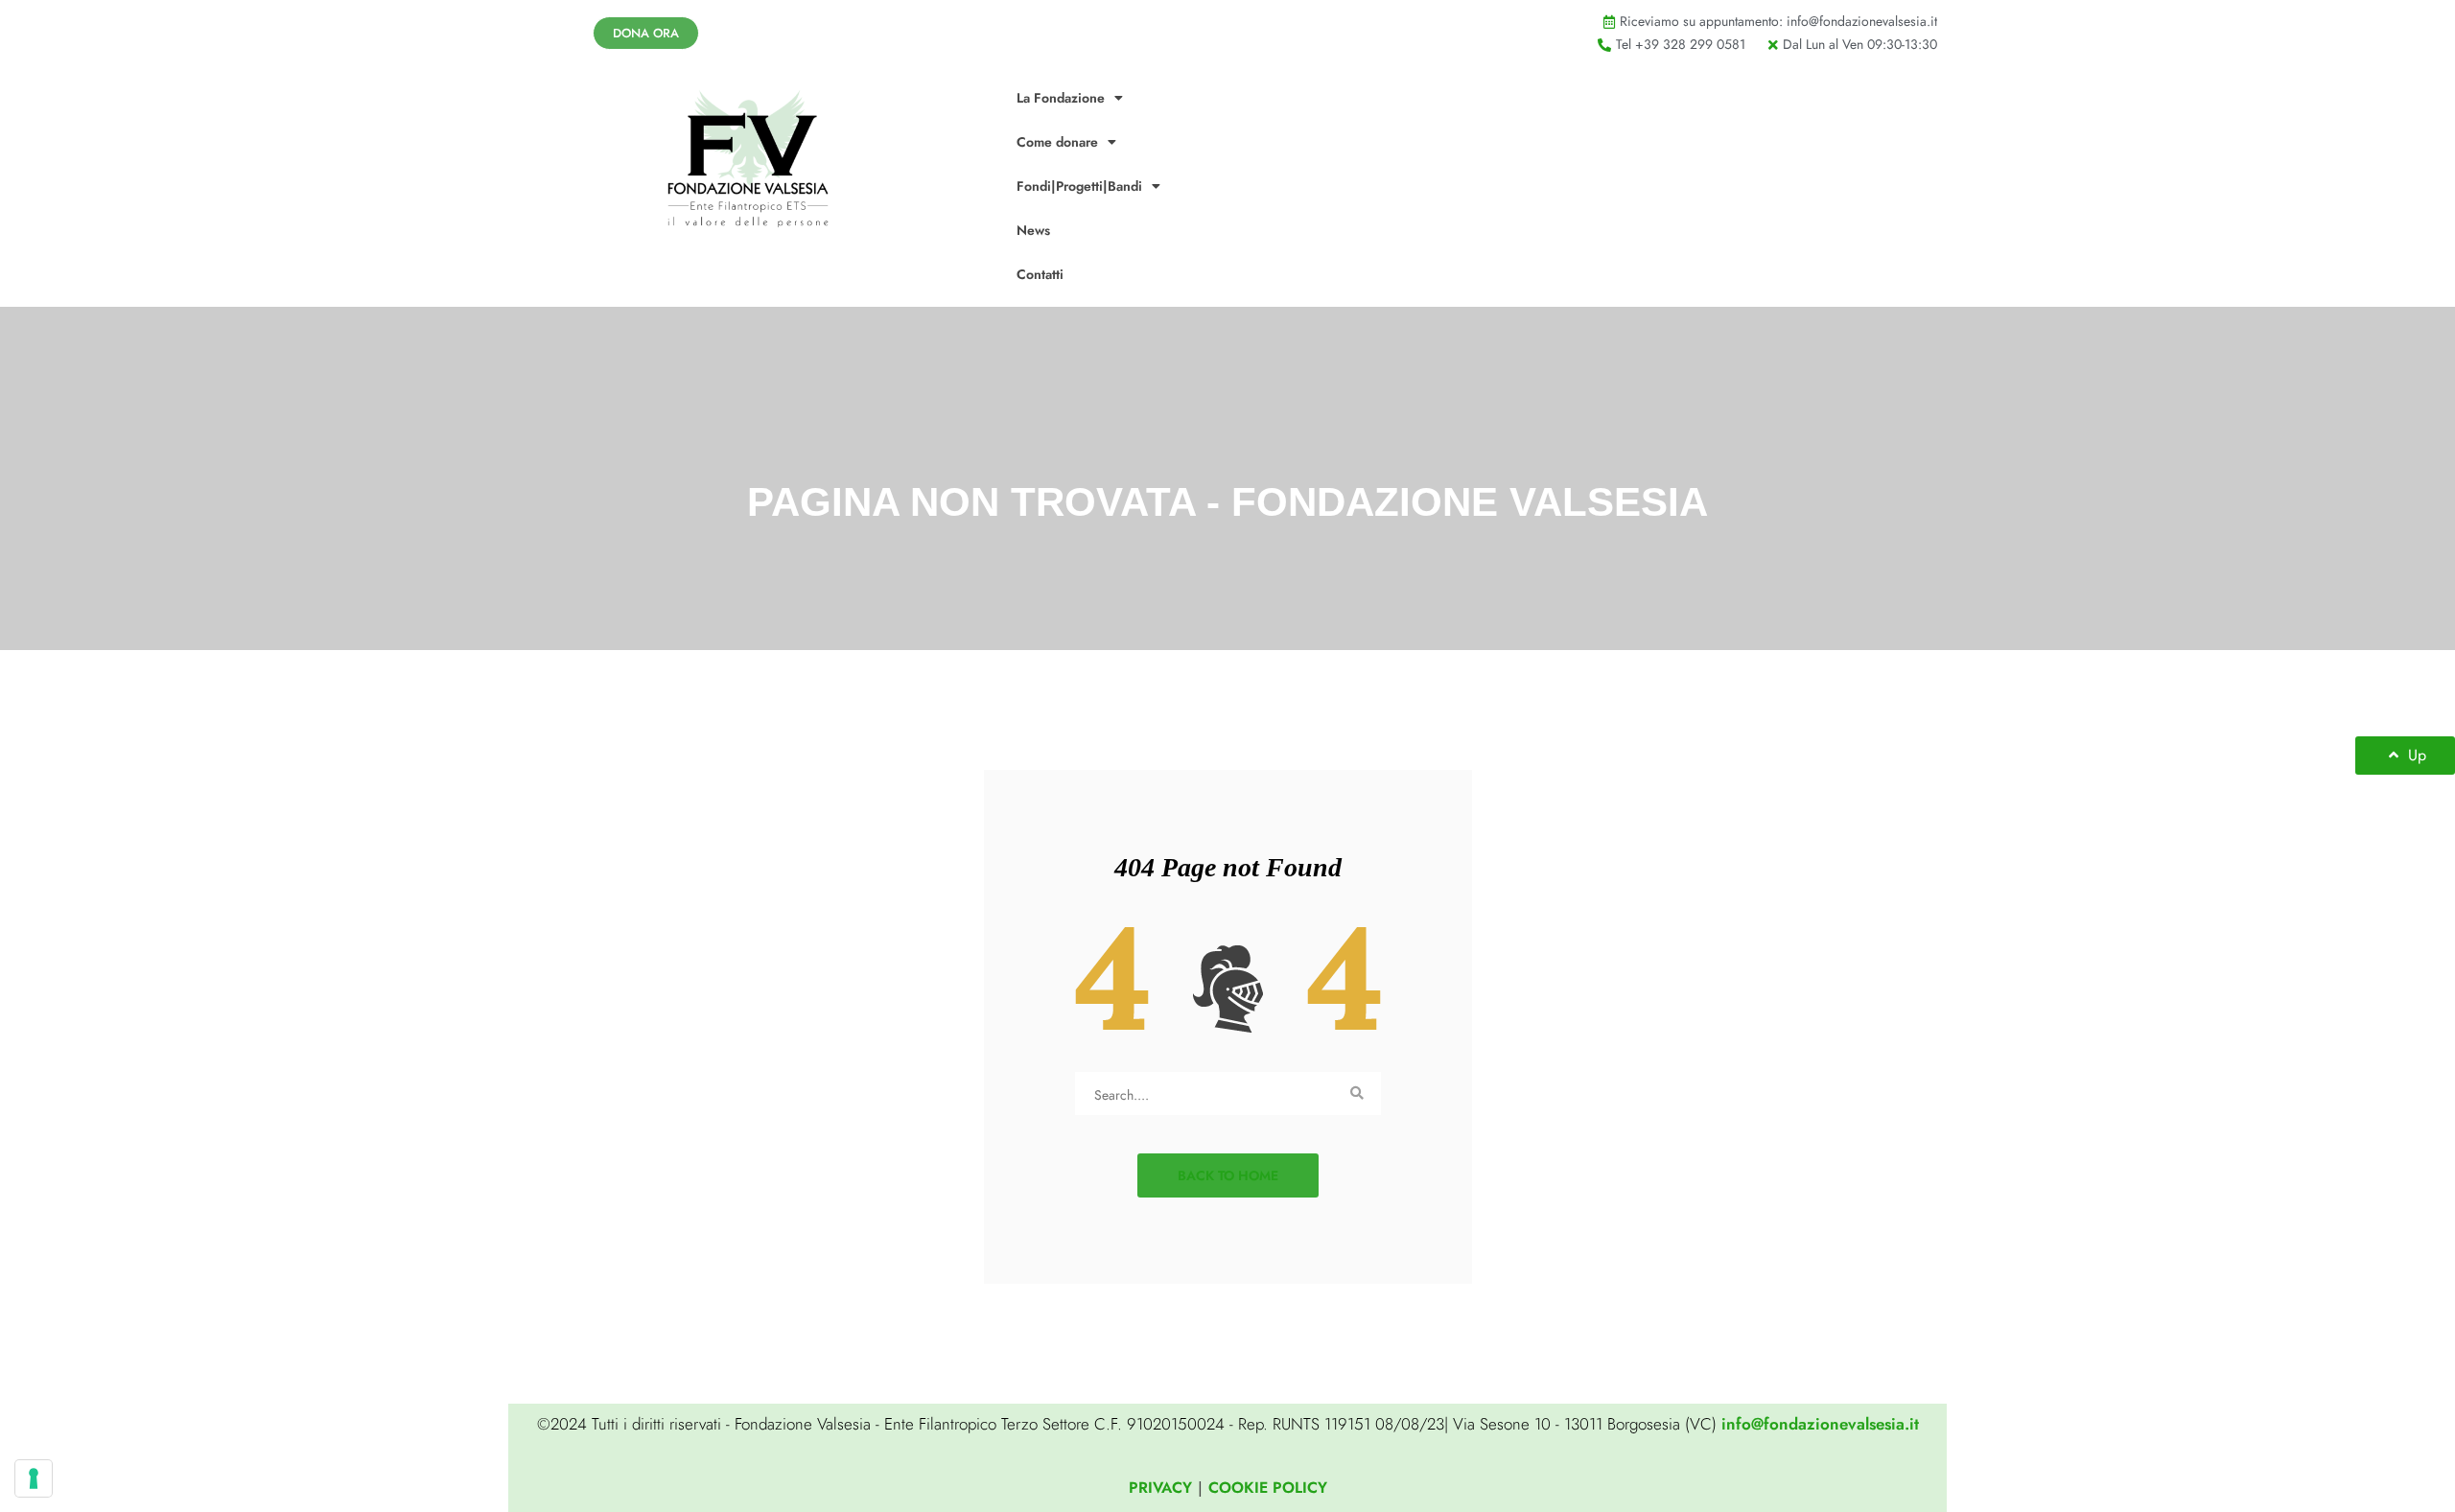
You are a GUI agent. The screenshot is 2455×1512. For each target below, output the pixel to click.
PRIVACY (1160, 1488)
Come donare (1057, 142)
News (1033, 230)
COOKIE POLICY (1268, 1488)
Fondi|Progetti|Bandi (1079, 186)
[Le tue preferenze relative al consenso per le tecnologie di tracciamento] (34, 1478)
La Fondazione (1061, 98)
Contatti (1040, 274)
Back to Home (1228, 1175)
